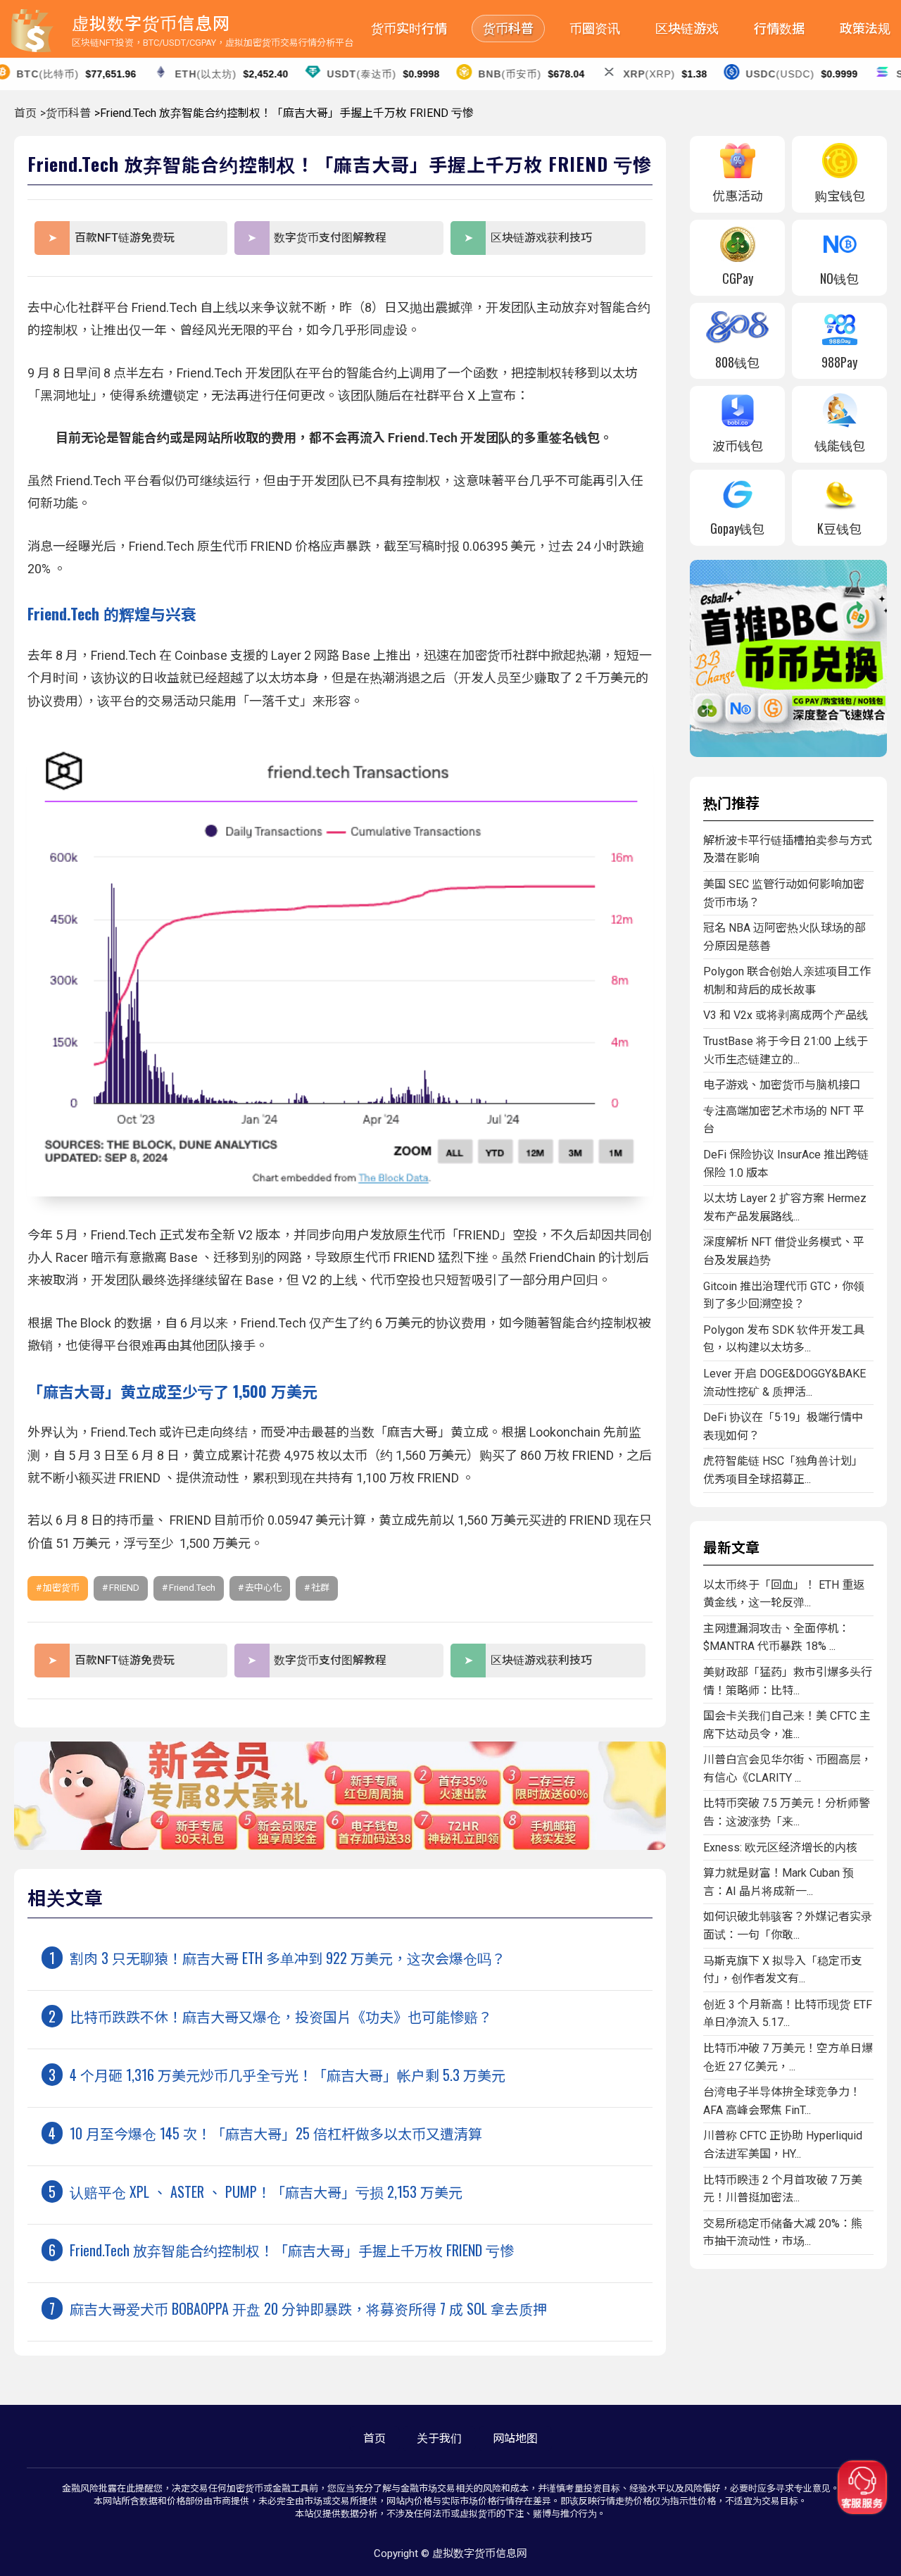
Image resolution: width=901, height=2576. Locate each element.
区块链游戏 (687, 29)
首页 (25, 113)
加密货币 (61, 1588)
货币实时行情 (409, 29)
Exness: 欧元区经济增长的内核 (780, 1847)
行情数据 (779, 29)
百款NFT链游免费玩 (125, 238)
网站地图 (515, 2438)
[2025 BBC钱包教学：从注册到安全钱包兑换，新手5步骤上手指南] (788, 753)
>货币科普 (65, 113)
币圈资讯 (595, 29)
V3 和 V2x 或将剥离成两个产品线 (786, 1015)
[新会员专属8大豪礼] (340, 1846)
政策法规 (865, 29)
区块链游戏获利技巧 (541, 238)
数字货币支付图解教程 (330, 238)
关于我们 (439, 2438)
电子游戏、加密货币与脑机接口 (782, 1085)
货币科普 (508, 29)
